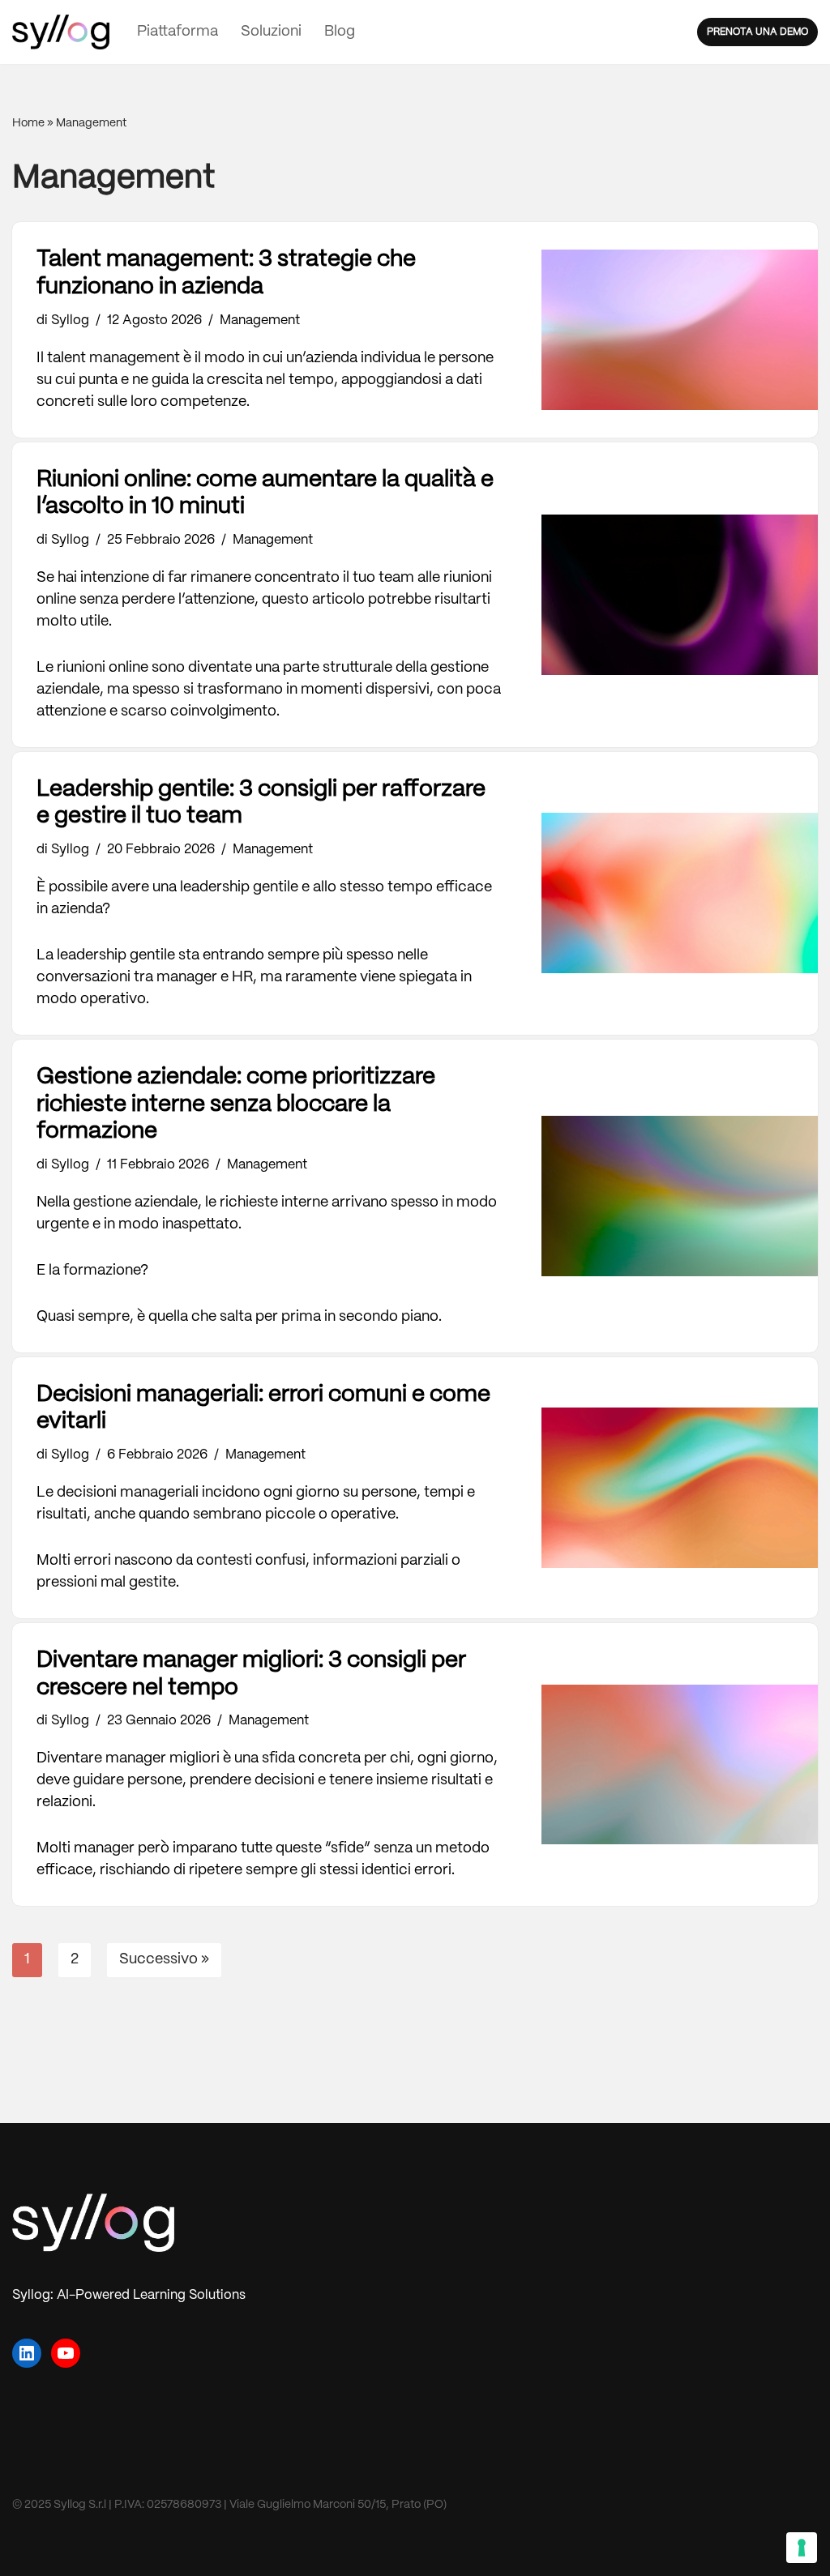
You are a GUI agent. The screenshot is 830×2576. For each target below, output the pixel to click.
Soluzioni (271, 32)
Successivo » (164, 1960)
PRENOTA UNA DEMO (757, 32)
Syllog (70, 320)
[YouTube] (66, 2353)
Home (28, 123)
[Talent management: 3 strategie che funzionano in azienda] (680, 330)
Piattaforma (178, 32)
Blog (340, 32)
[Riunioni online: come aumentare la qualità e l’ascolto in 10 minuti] (680, 595)
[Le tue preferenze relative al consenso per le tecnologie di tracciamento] (802, 2548)
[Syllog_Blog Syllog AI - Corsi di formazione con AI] (61, 32)
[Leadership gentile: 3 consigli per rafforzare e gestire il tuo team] (680, 893)
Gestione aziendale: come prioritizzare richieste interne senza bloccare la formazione (236, 1104)
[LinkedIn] (27, 2353)
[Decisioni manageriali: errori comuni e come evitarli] (680, 1488)
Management (260, 320)
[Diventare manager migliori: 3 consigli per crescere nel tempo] (680, 1765)
